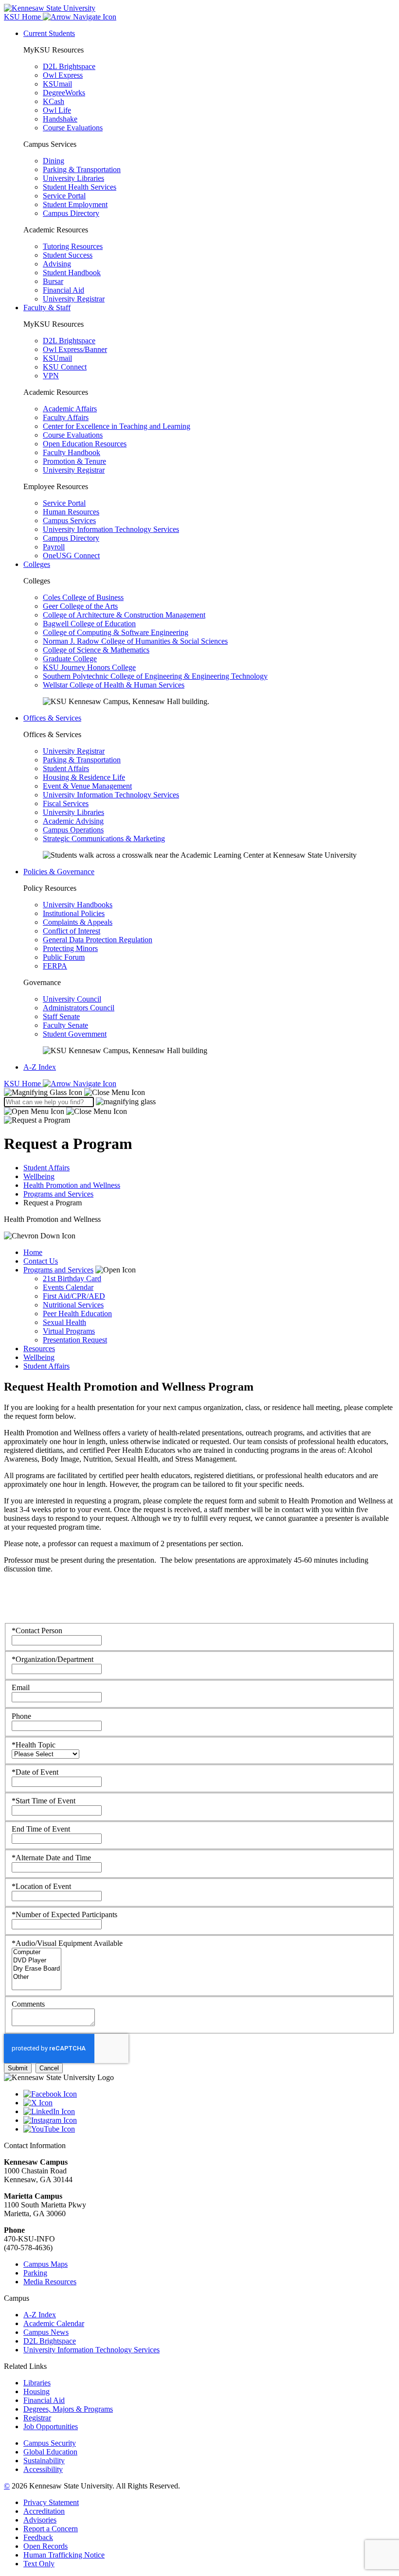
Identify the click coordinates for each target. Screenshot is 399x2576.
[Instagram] (209, 2120)
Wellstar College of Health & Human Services (114, 685)
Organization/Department (53, 1659)
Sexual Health (64, 1322)
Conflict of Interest (72, 931)
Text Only (39, 2564)
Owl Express (63, 75)
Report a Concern (51, 2529)
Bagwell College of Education (89, 624)
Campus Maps (45, 2264)
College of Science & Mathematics (96, 650)
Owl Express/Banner (75, 349)
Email (21, 1687)
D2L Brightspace (69, 66)
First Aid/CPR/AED (74, 1296)
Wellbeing (39, 1176)
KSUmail (57, 84)
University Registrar (74, 299)
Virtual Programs (69, 1331)
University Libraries (73, 178)
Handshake (60, 119)
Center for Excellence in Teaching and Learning (117, 426)
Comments (28, 2004)
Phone (21, 1716)
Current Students (49, 33)
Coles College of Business (83, 597)
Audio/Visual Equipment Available (67, 1943)
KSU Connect (65, 367)
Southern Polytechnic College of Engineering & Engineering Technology (155, 676)
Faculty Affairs (66, 417)
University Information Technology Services (111, 529)
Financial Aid (63, 290)
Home (33, 1252)
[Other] (36, 1977)
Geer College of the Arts (80, 606)
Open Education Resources (85, 444)
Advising (57, 264)
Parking (35, 2273)
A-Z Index (40, 1067)
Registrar (37, 2418)
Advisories (40, 2520)
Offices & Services (52, 718)
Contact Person (37, 1631)
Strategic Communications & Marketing (104, 838)
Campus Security (50, 2443)
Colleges (37, 564)
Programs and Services (58, 1194)
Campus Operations (73, 830)
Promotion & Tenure (74, 461)
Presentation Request (75, 1340)
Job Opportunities (51, 2426)
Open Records (45, 2546)
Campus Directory (71, 213)
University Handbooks (78, 905)
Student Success (68, 255)
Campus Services (69, 520)
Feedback (38, 2537)
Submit (18, 2068)
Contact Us (41, 1261)
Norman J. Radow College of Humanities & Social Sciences (135, 641)
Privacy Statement (51, 2502)
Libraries (37, 2383)
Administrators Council (79, 1008)
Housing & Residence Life (84, 777)
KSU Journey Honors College (89, 667)
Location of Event (41, 1886)
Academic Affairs (70, 409)
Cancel (49, 2068)
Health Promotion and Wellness (72, 1185)
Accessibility (43, 2469)
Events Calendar (68, 1287)
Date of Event (35, 1772)
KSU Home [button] (23, 17)
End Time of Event (41, 1829)
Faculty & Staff (47, 308)
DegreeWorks (64, 93)
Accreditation (44, 2511)
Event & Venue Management (87, 786)
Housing (36, 2391)
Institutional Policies (74, 913)
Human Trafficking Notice (64, 2555)
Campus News (46, 2332)
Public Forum (64, 957)
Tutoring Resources (73, 246)
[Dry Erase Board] (36, 1969)
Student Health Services (80, 187)
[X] (209, 2103)
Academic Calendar (54, 2323)
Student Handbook (72, 273)
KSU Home (23, 1084)
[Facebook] (209, 2094)
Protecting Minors (70, 948)
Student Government (75, 1034)
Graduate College (70, 659)
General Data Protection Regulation (98, 940)
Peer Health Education (77, 1314)
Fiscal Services (66, 803)
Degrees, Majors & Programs (68, 2409)
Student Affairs (66, 768)
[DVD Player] (36, 1961)
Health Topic (34, 1745)
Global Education (50, 2452)
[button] (74, 1092)
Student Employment (75, 204)
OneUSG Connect (71, 556)
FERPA (55, 966)
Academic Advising (73, 821)
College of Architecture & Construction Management (124, 615)
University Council (72, 999)
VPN (51, 376)
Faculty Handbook (72, 452)
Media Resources (50, 2282)
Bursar (53, 281)
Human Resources (71, 512)
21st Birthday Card (72, 1279)
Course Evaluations (73, 128)
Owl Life (57, 110)
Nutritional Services (73, 1305)
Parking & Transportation (82, 169)
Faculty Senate (65, 1025)
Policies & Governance (59, 872)
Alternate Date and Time (51, 1858)
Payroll (54, 547)
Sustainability (44, 2461)
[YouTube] (209, 2129)
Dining (54, 161)
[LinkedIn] (209, 2112)
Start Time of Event (44, 1801)
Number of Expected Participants (64, 1914)
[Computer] (36, 1952)
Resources (39, 1349)
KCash (54, 101)
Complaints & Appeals (78, 922)
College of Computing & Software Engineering (116, 632)
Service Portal (64, 196)
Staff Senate (61, 1016)
